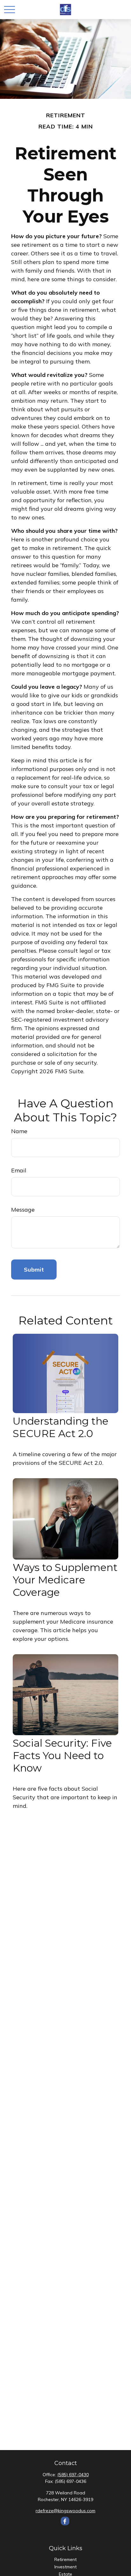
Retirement (65, 2559)
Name (19, 1131)
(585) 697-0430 (73, 2475)
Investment (65, 2567)
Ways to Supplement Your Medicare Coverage (65, 1580)
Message (23, 1210)
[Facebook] (65, 2521)
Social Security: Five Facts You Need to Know (62, 1755)
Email (19, 1170)
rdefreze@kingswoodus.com (65, 2511)
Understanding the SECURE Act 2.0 (61, 1427)
